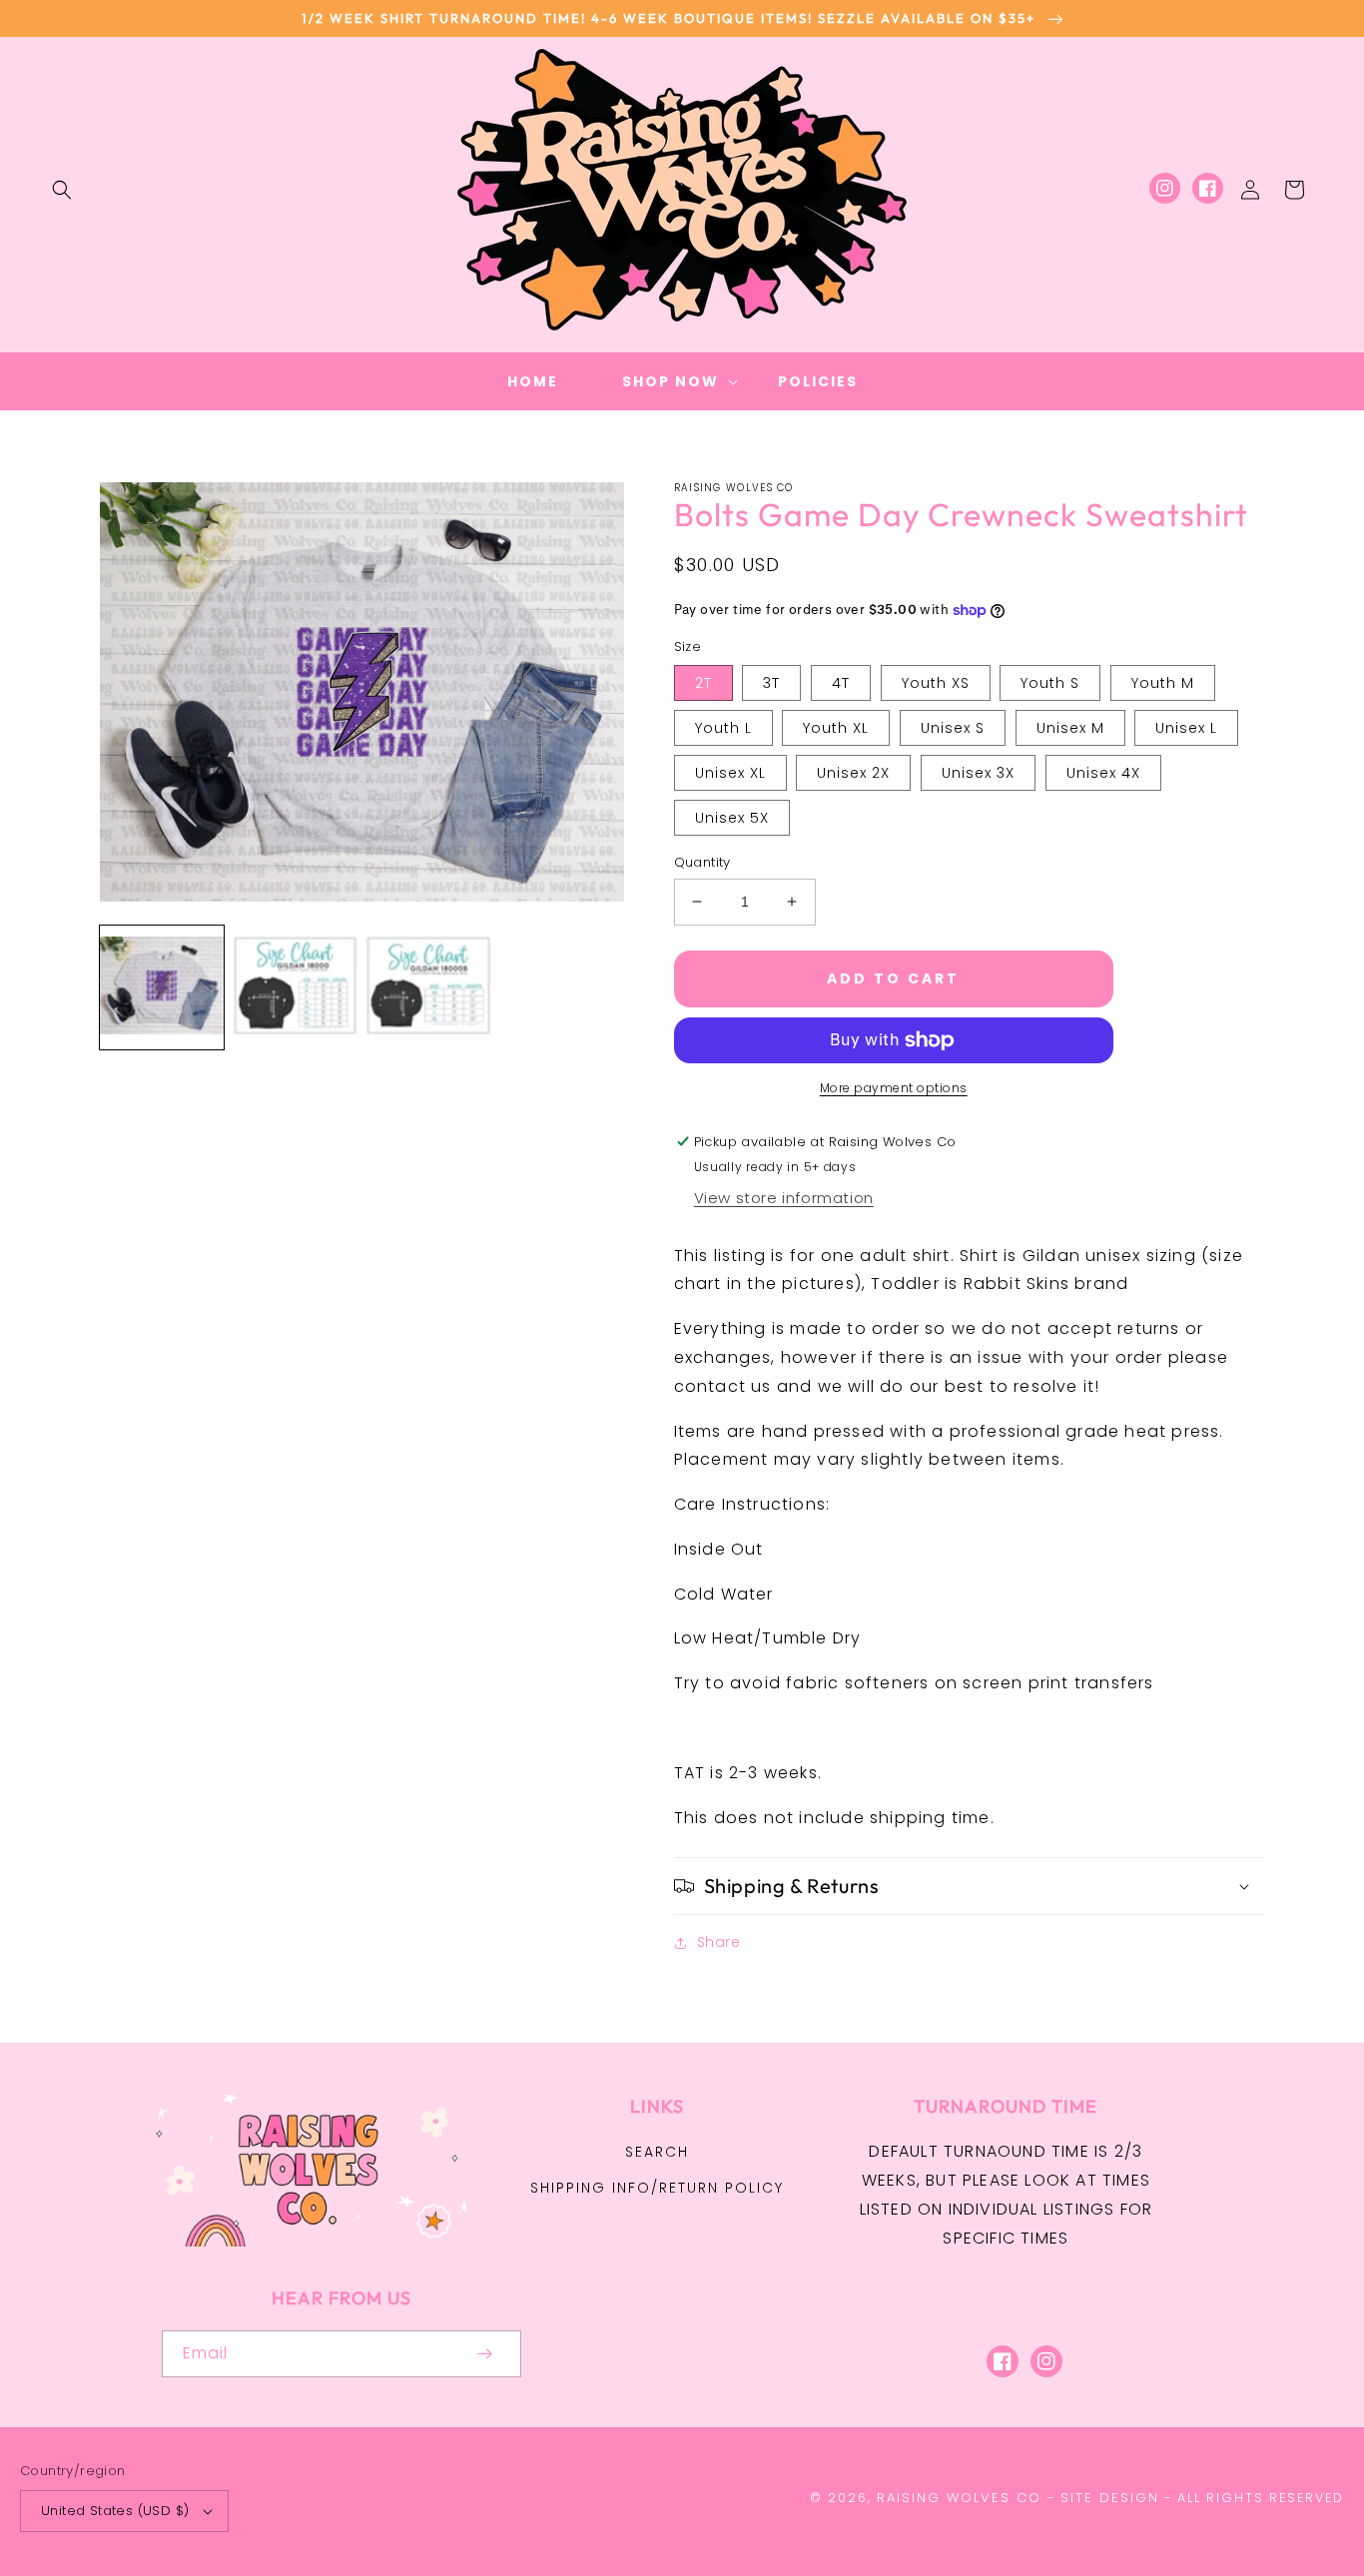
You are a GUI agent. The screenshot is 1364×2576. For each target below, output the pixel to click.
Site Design (1110, 2498)
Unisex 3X (978, 773)
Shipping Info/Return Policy (657, 2188)
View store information (784, 1198)
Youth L (723, 728)
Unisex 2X (853, 773)
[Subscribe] (485, 2354)
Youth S (1050, 683)
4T (841, 683)
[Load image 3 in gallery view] (428, 987)
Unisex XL (730, 773)
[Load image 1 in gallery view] (162, 987)
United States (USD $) (115, 2511)
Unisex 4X (1103, 773)
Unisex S (953, 728)
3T (771, 683)
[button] (62, 190)
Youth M (1163, 683)
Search (657, 2152)
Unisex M (1070, 728)
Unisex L (1186, 728)
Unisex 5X (732, 818)
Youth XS (936, 683)
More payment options (894, 1088)
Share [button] (719, 1942)
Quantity (702, 862)
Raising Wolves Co (959, 2498)
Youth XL (836, 728)
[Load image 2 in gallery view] (296, 987)
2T (703, 683)
